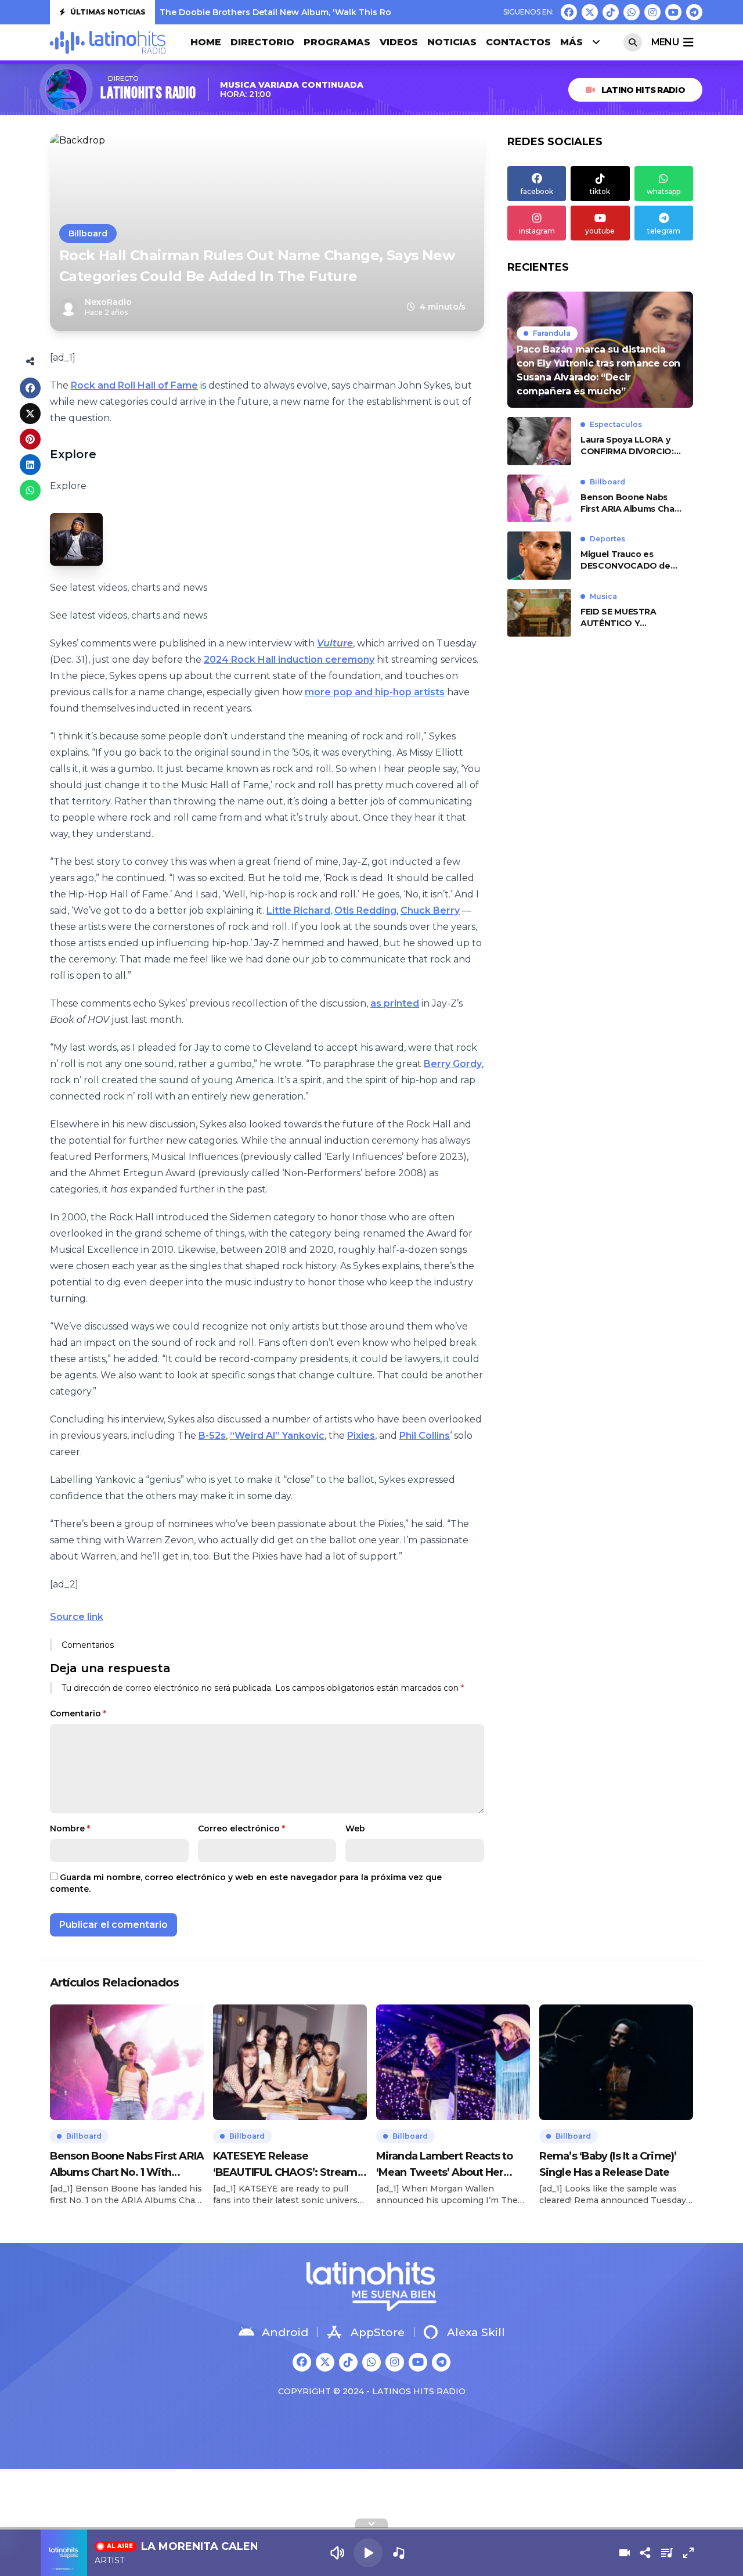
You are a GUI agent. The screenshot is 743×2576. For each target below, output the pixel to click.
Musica (603, 596)
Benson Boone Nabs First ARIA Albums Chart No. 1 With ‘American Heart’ (631, 503)
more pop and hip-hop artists (375, 692)
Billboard (88, 233)
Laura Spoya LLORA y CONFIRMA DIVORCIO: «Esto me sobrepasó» (627, 446)
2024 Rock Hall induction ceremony (289, 660)
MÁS (571, 42)
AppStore (378, 2332)
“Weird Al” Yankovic (277, 1436)
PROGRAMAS (337, 42)
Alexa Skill (476, 2332)
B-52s (212, 1436)
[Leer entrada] (600, 350)
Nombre (70, 1828)
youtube (600, 231)
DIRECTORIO (262, 42)
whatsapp (663, 191)
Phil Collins (425, 1436)
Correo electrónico (241, 1828)
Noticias (452, 42)
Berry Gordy (453, 1064)
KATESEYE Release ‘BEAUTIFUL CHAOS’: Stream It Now (290, 2165)
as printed (395, 1003)
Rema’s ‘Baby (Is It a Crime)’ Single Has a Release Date (608, 2164)
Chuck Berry (430, 910)
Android (285, 2332)
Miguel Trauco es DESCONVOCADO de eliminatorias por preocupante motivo (625, 560)
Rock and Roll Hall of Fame (134, 385)
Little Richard (298, 910)
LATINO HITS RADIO (643, 90)
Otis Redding (365, 910)
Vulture (335, 643)
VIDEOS (399, 42)
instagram (537, 231)
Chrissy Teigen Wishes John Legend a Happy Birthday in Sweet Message (316, 12)
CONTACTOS (518, 42)
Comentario (78, 1713)
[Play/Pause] (368, 2553)
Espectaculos (616, 424)
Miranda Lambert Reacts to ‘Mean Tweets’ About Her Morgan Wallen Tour (445, 2165)
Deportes (607, 539)
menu (665, 42)
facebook (537, 191)
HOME (206, 42)
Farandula (552, 333)
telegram (664, 231)
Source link (77, 1617)
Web (355, 1828)
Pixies (361, 1436)
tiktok (600, 191)
